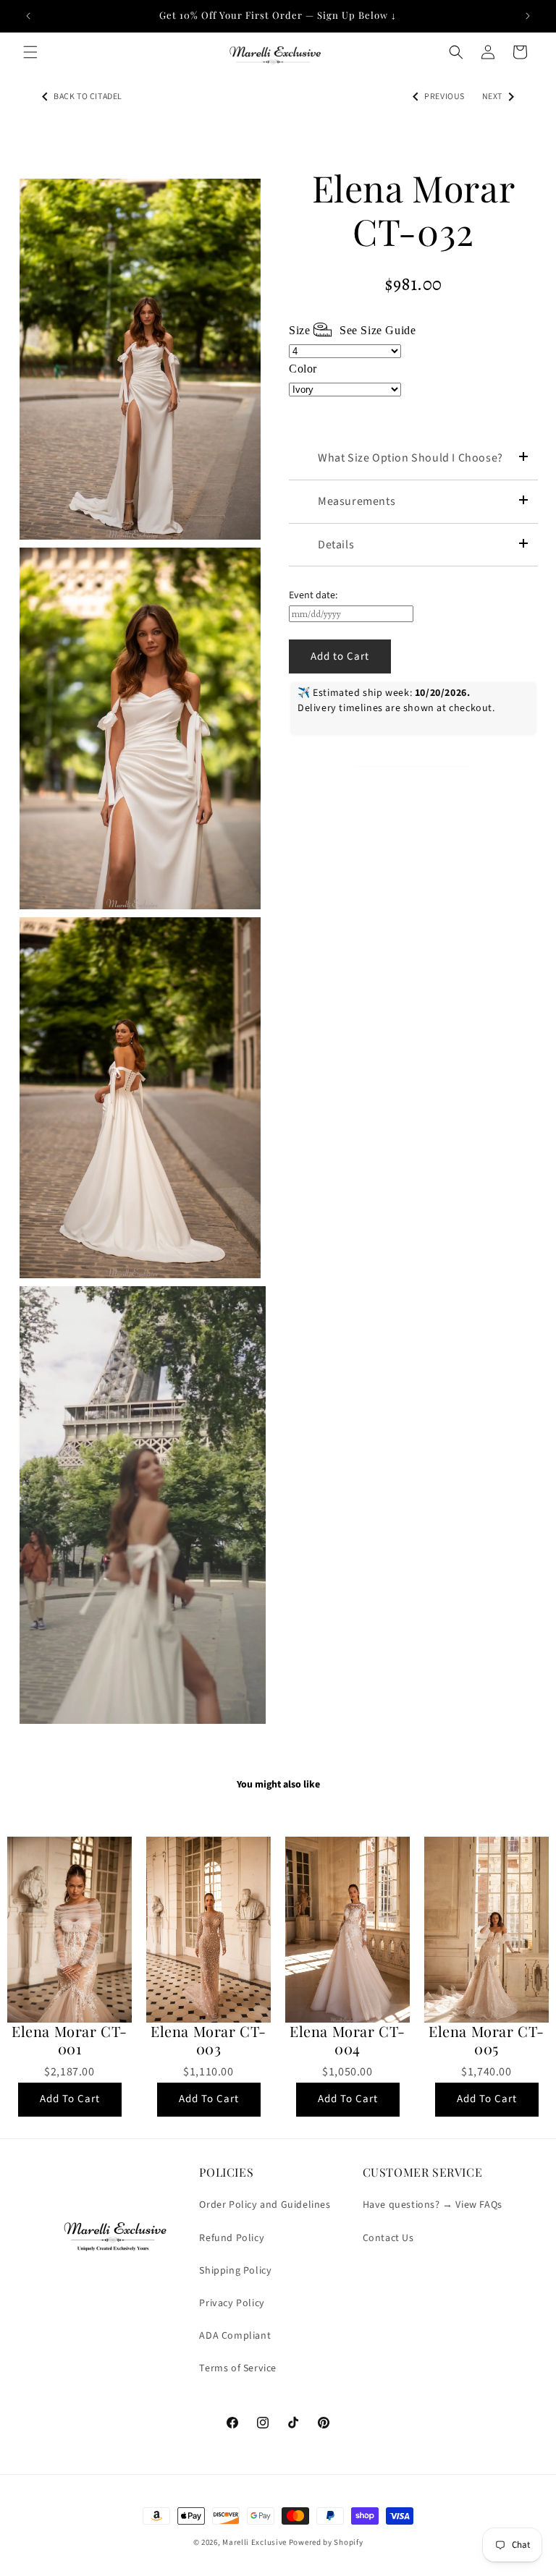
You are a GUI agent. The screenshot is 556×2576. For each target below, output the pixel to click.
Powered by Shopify (326, 2542)
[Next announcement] (528, 16)
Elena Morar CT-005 (486, 2040)
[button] (30, 52)
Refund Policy (232, 2238)
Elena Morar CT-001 (69, 2040)
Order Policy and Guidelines (265, 2205)
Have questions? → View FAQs (433, 2205)
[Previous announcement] (28, 16)
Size (352, 330)
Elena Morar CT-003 (208, 2040)
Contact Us (388, 2238)
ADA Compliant (235, 2336)
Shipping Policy (235, 2271)
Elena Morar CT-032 (414, 210)
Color (303, 369)
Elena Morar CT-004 (347, 2040)
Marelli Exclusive (254, 2542)
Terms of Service (238, 2368)
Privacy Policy (232, 2303)
